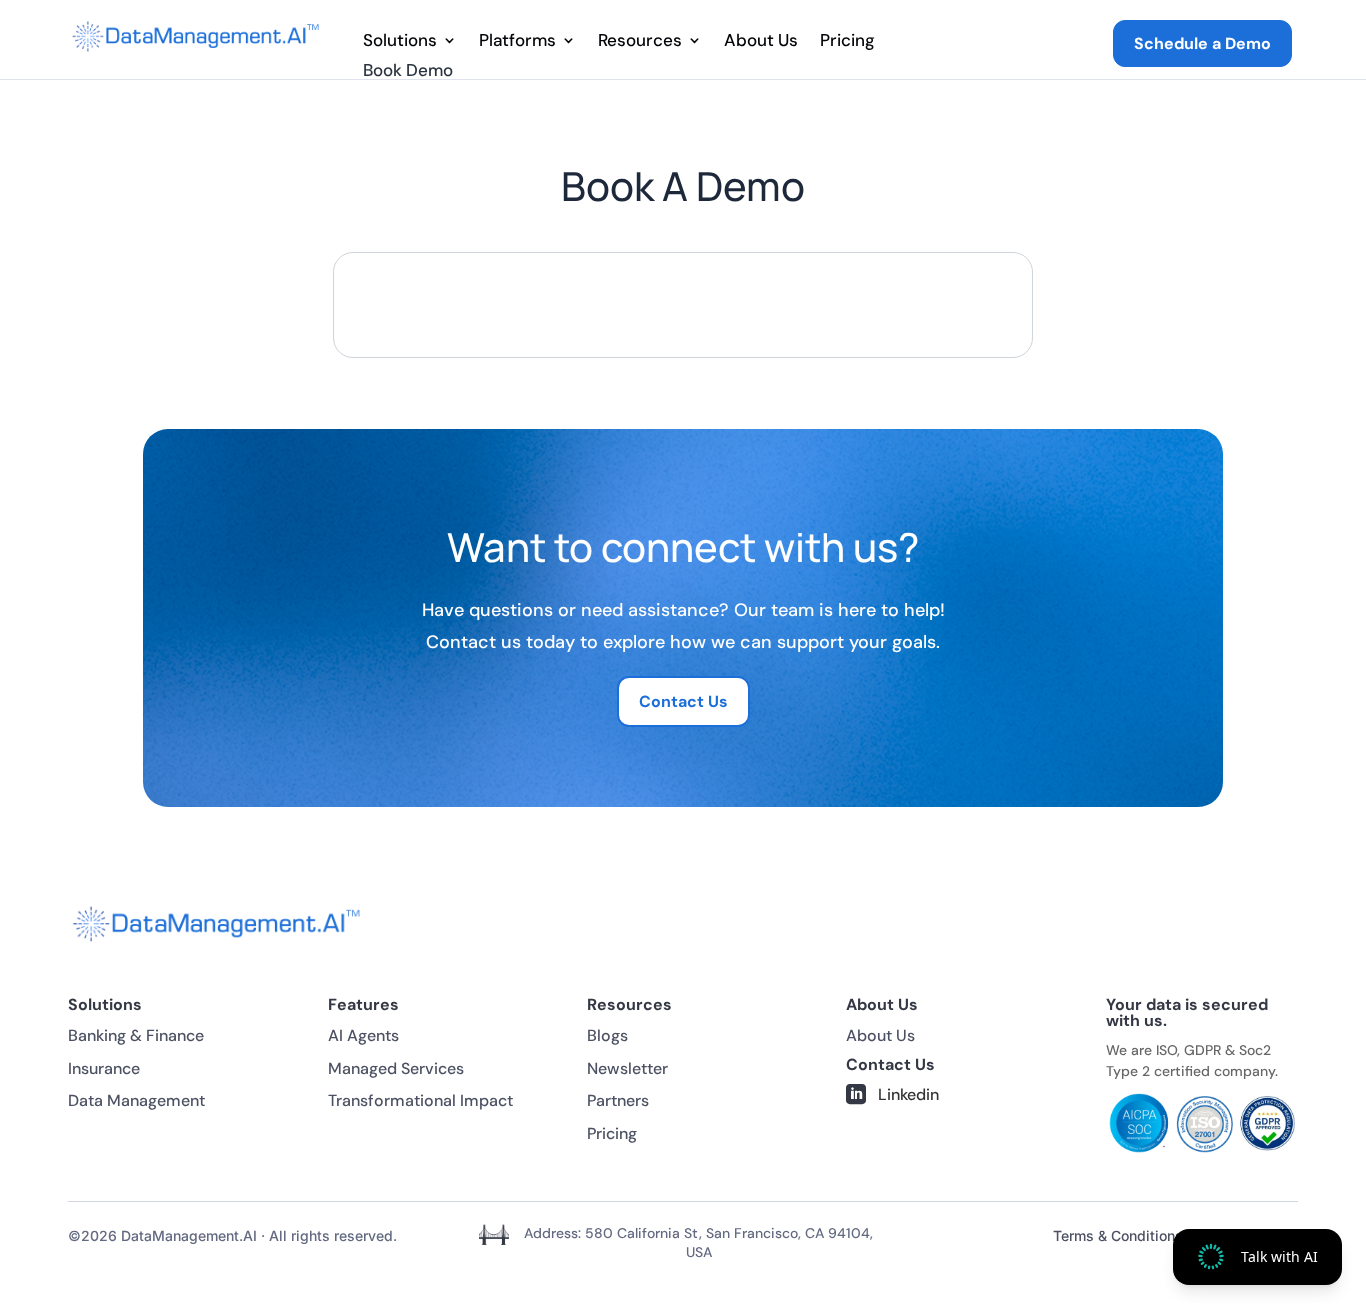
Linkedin (908, 1094)
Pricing (847, 42)
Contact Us (683, 701)
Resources (640, 42)
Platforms (517, 42)
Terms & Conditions (1118, 1235)
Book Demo (408, 72)
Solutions (400, 42)
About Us (761, 42)
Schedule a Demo (1202, 43)
